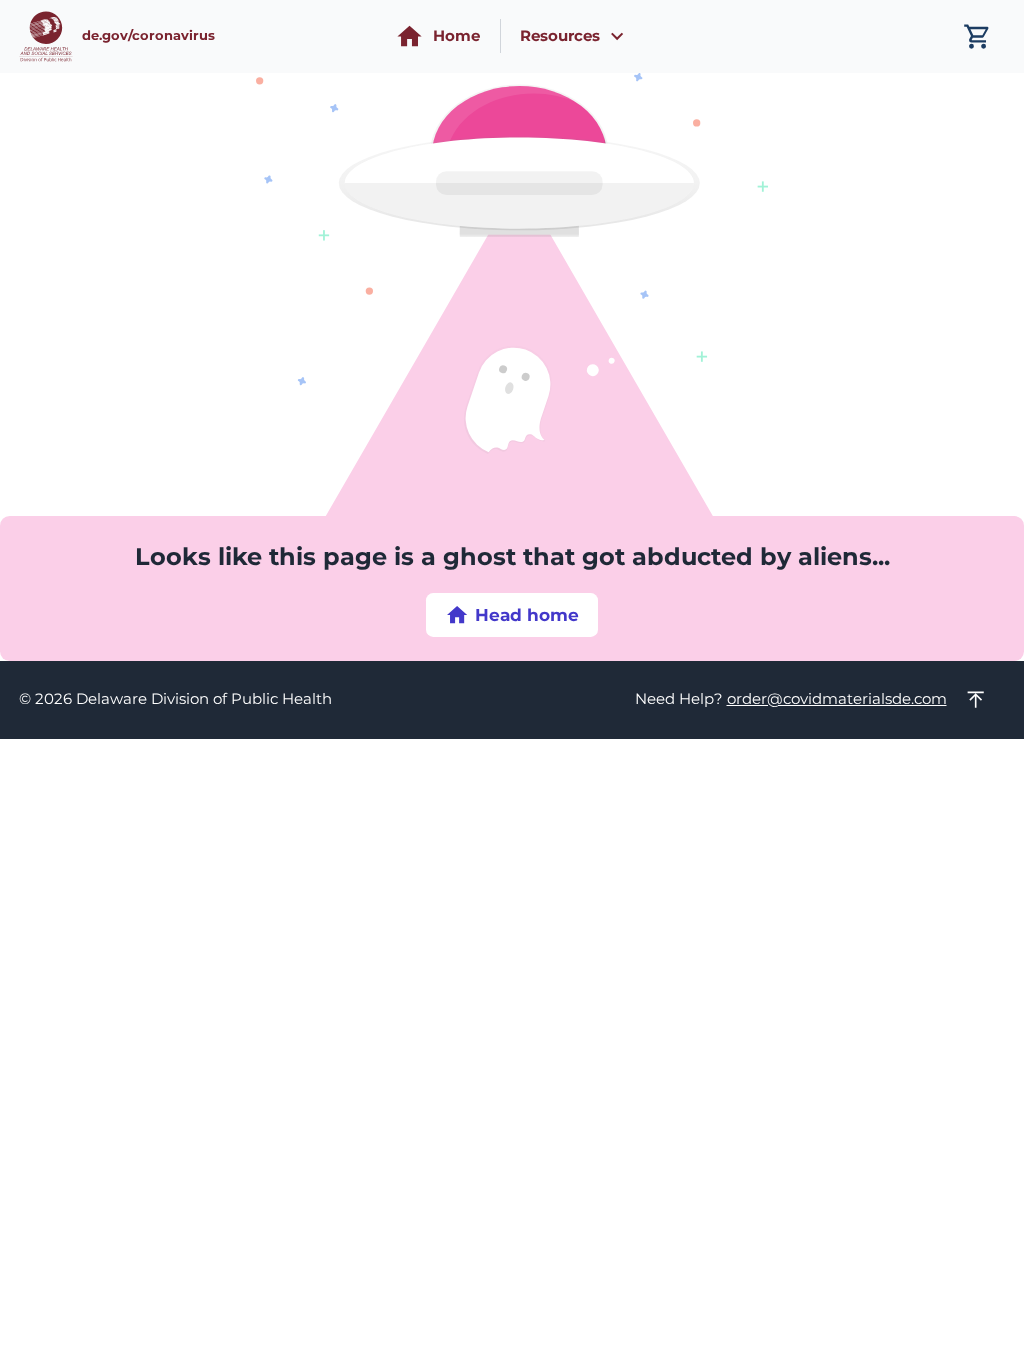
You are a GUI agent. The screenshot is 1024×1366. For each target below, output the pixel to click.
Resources (560, 36)
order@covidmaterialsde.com (837, 699)
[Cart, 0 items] (977, 36)
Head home (527, 615)
